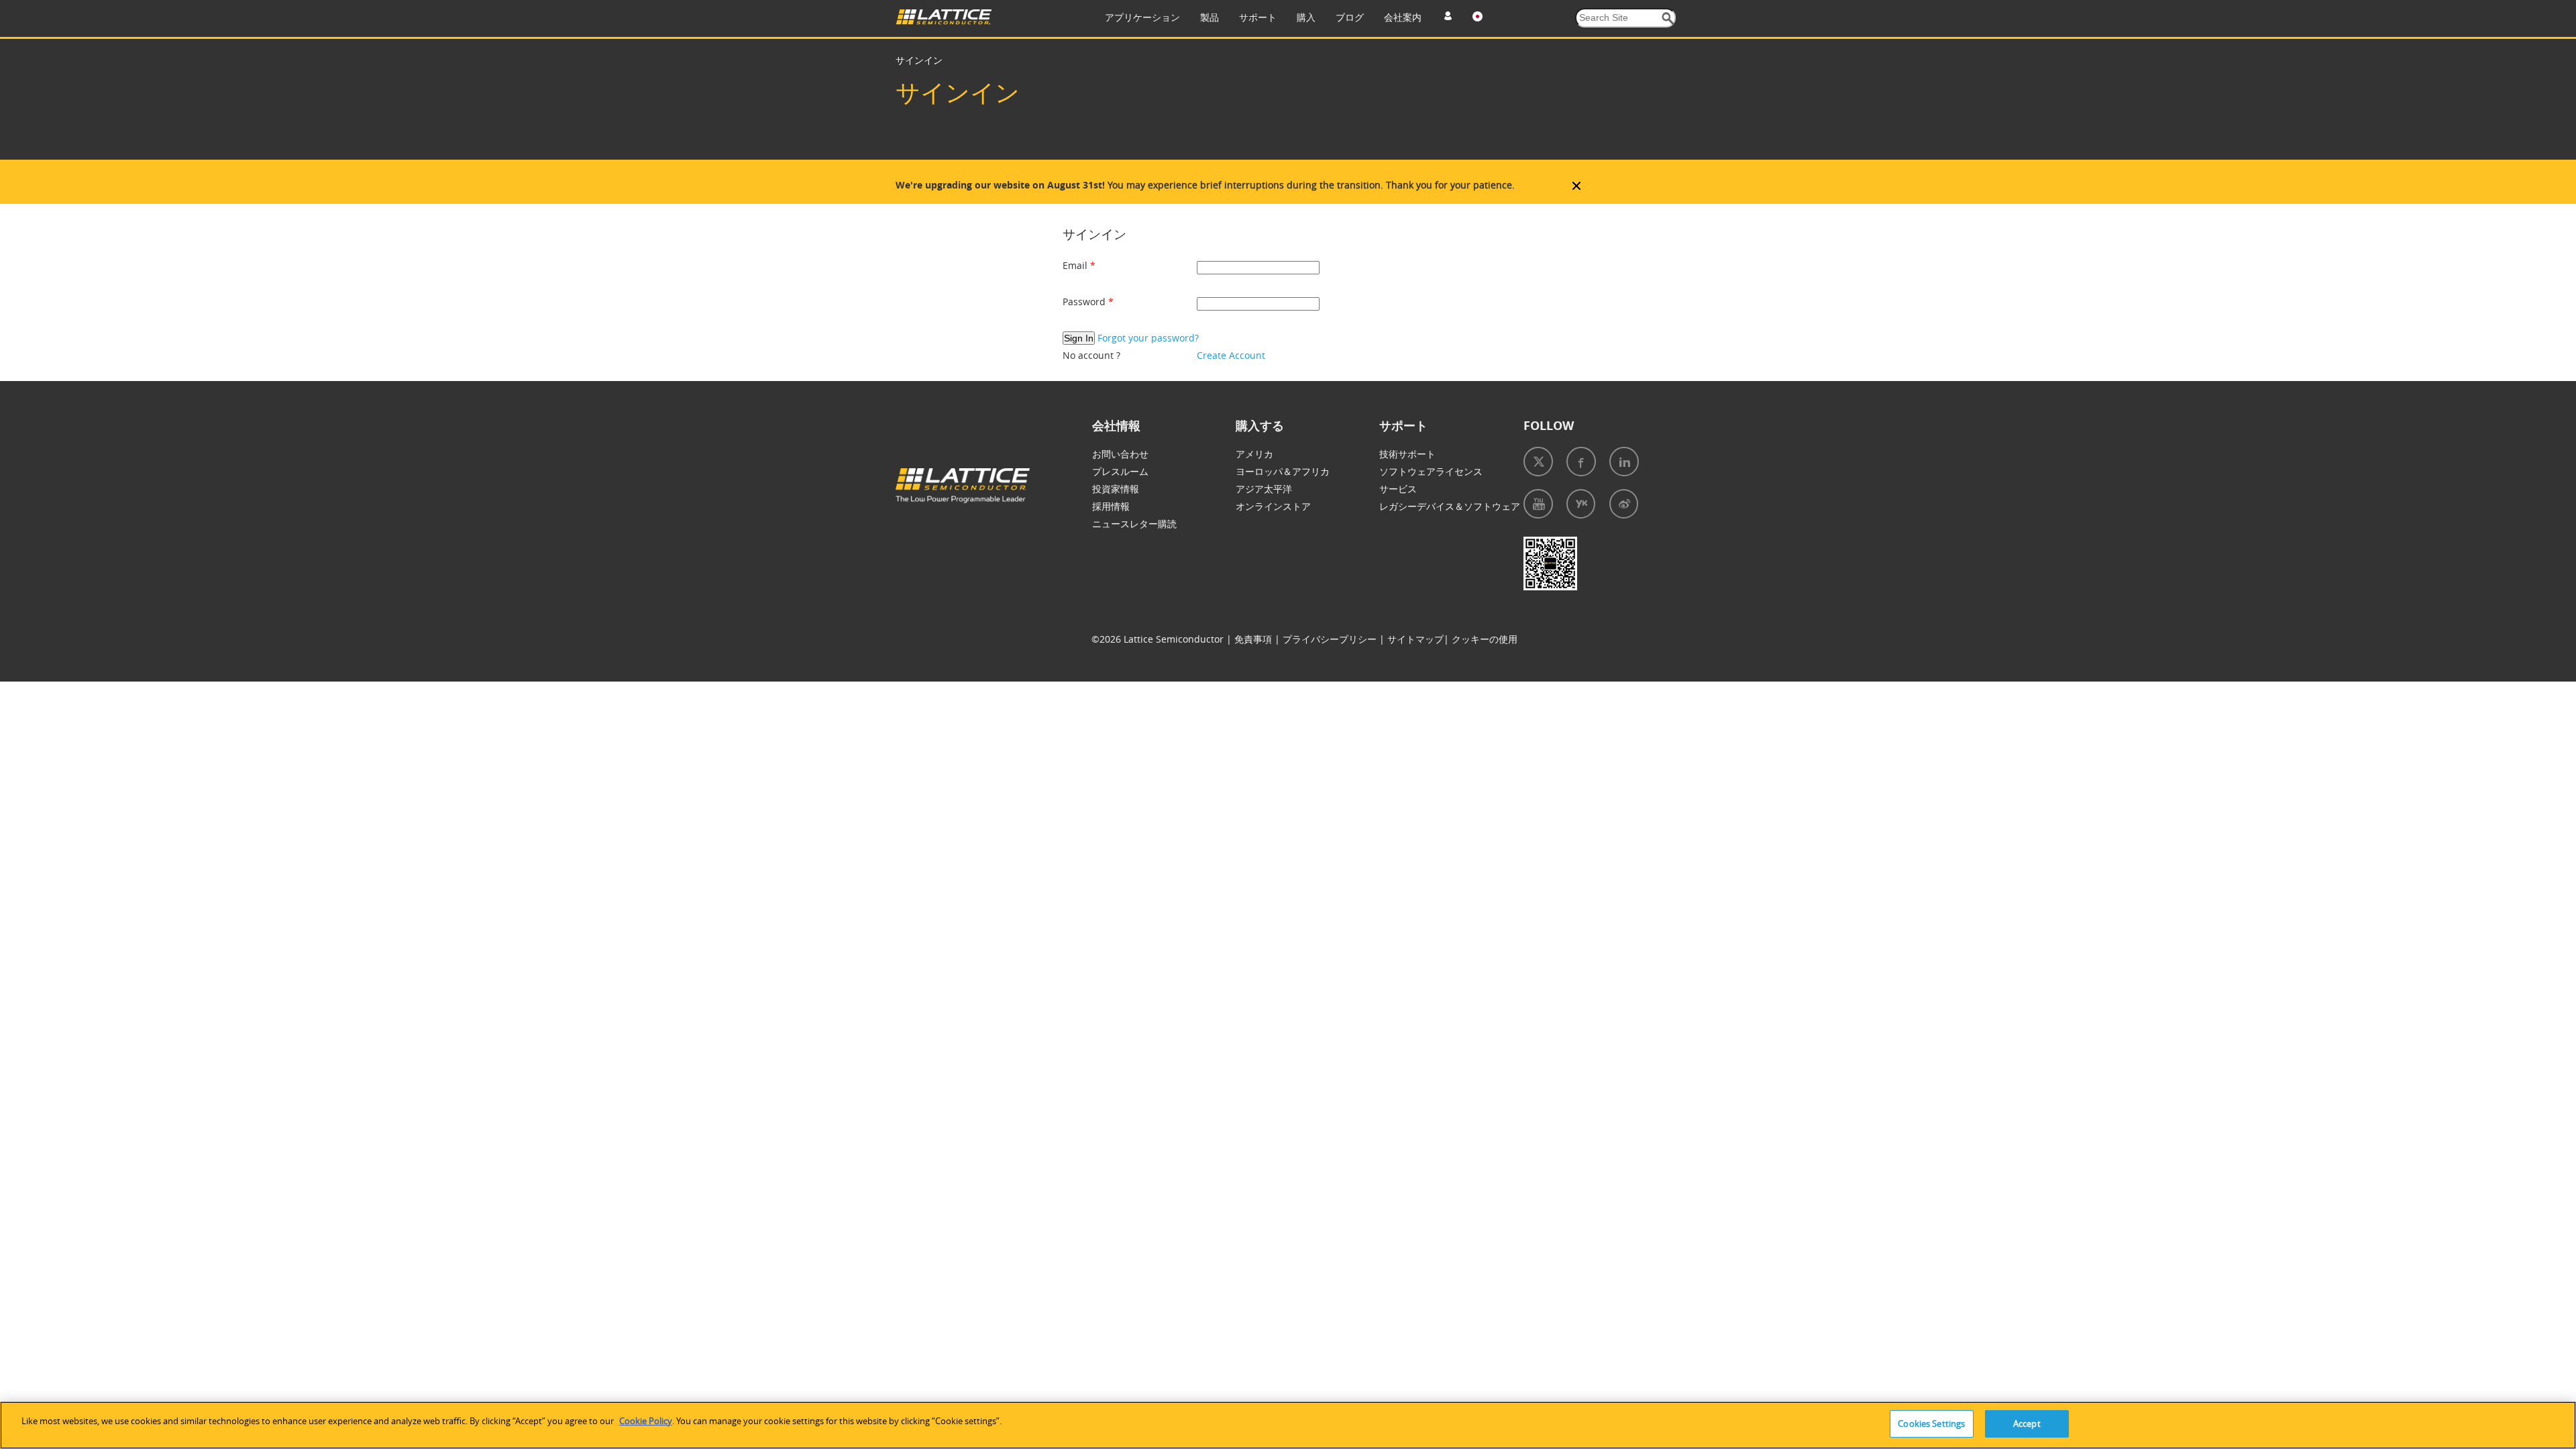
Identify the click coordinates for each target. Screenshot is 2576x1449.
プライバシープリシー (1330, 639)
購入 (1306, 17)
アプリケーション (1142, 17)
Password (1085, 302)
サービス (1398, 489)
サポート (1258, 17)
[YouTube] (1538, 504)
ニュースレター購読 (1134, 524)
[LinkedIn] (1624, 462)
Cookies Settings (1931, 1424)
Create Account (1231, 355)
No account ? (1091, 355)
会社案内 (1403, 17)
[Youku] (1581, 504)
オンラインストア (1273, 506)
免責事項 (1253, 639)
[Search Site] (1668, 18)
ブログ (1350, 17)
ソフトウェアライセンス (1431, 471)
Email (1076, 265)
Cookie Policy (646, 1421)
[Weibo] (1624, 504)
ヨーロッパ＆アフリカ (1283, 471)
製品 (1210, 17)
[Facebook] (1581, 462)
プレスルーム (1120, 471)
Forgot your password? (1148, 338)
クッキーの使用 (1485, 639)
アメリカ (1254, 454)
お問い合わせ (1120, 454)
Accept (2027, 1424)
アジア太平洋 (1264, 489)
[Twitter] (1538, 462)
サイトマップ (1415, 639)
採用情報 (1111, 506)
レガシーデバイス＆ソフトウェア (1450, 506)
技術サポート (1407, 454)
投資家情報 (1116, 489)
